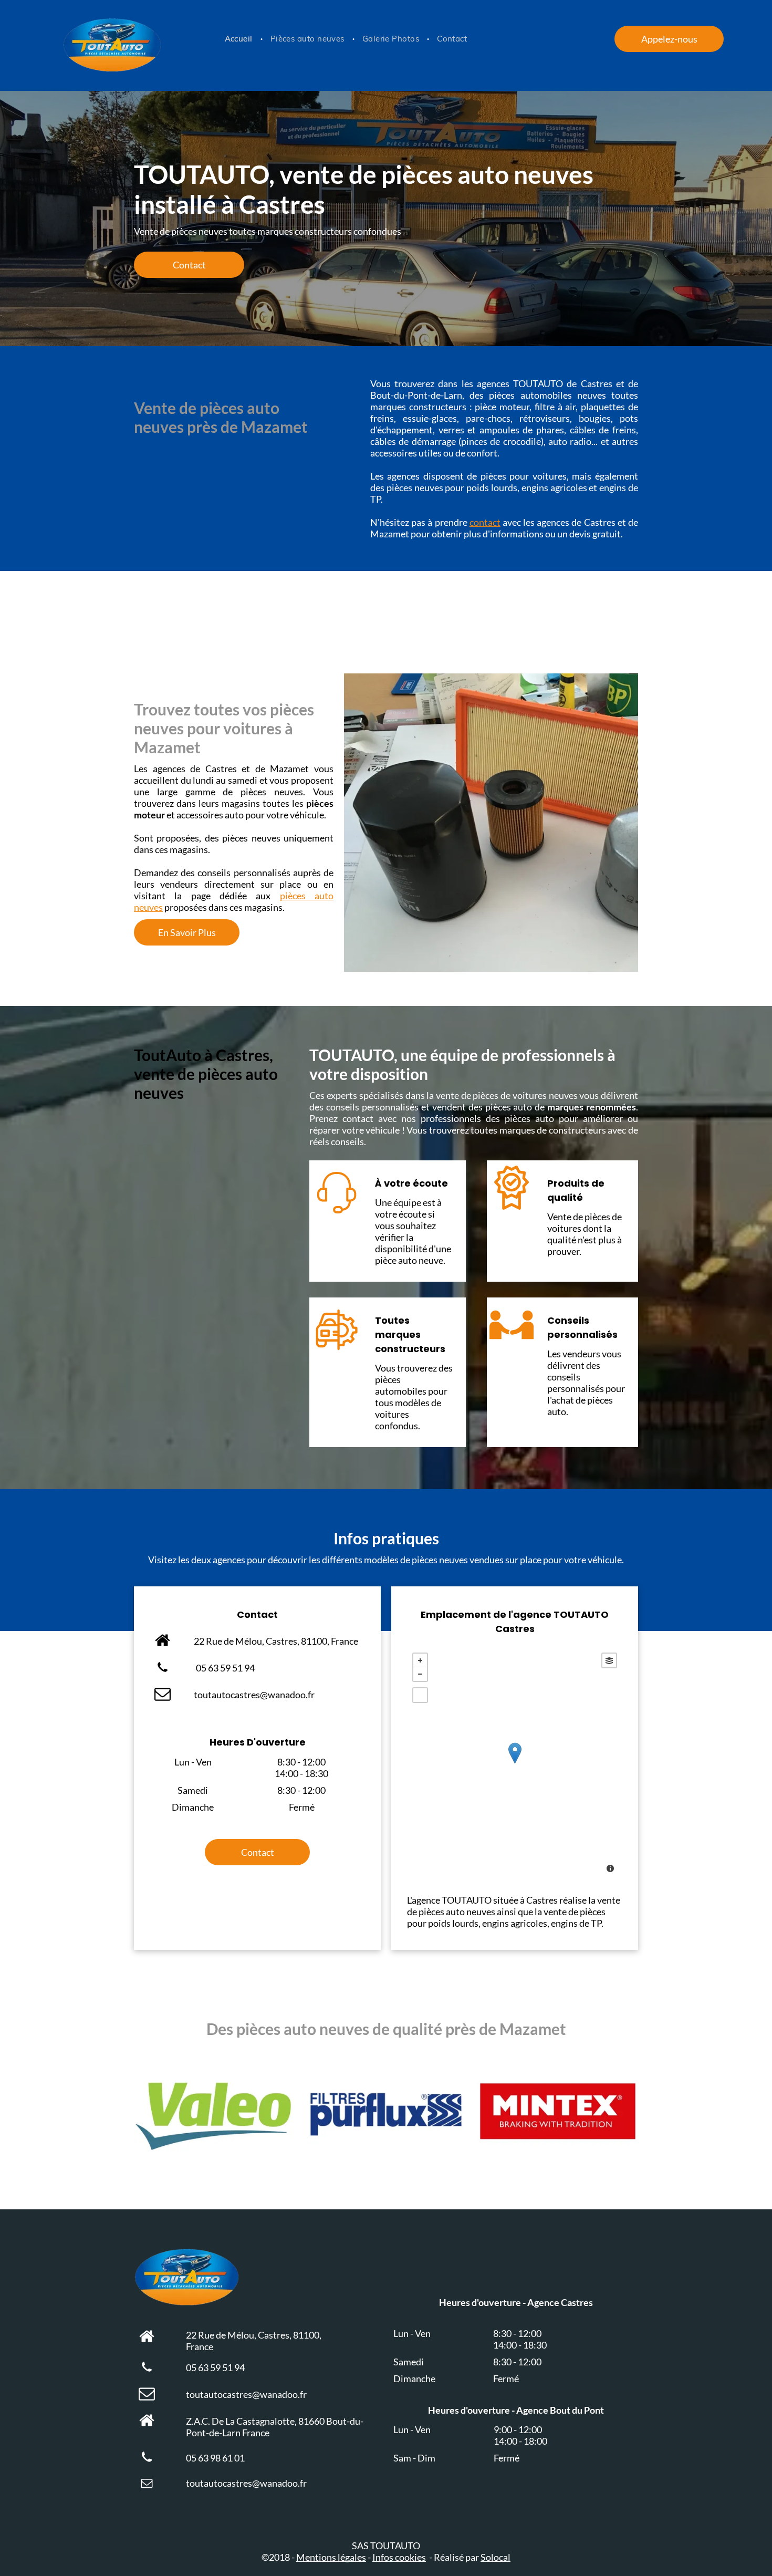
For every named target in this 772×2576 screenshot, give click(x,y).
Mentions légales (331, 2557)
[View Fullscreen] (420, 1695)
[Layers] (609, 1660)
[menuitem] (240, 39)
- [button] (420, 1674)
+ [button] (420, 1660)
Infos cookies (399, 2557)
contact (485, 522)
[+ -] (515, 1764)
